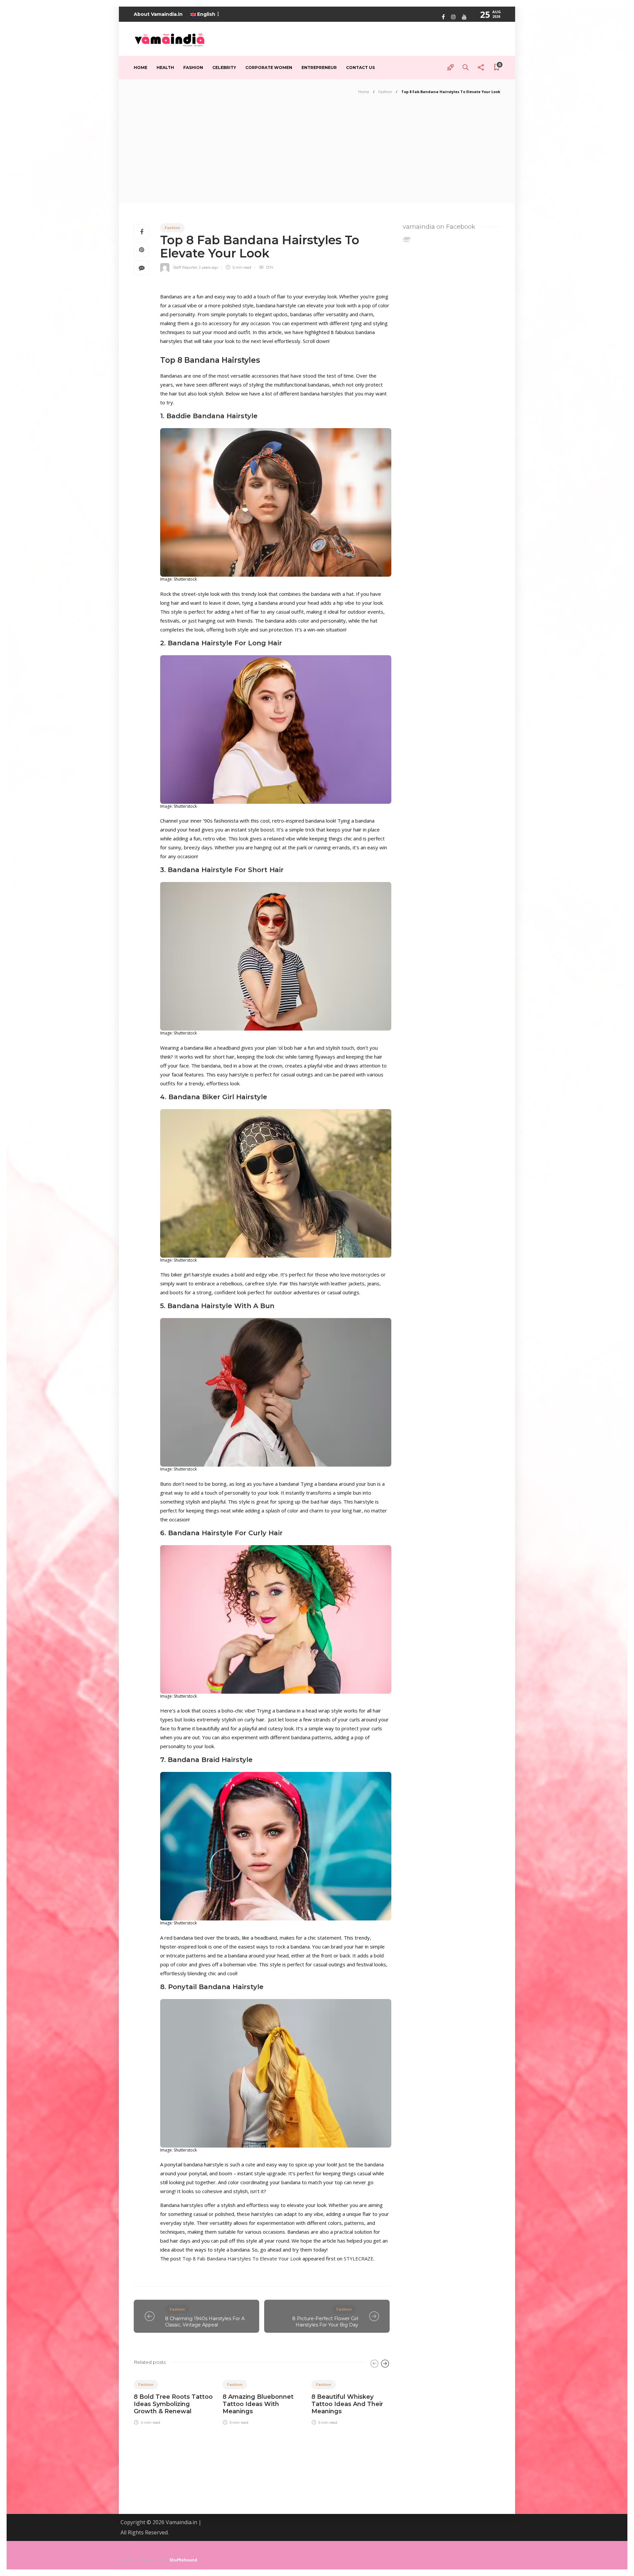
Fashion (193, 68)
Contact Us (360, 68)
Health (165, 68)
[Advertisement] (317, 154)
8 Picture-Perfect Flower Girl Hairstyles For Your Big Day (325, 2322)
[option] (173, 2399)
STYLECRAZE (359, 2258)
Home (141, 68)
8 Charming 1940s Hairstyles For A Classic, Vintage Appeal (205, 2322)
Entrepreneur (319, 68)
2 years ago (208, 267)
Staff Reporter (185, 267)
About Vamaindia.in (158, 14)
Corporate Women (269, 68)
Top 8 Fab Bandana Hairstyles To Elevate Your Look (242, 2258)
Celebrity (224, 68)
